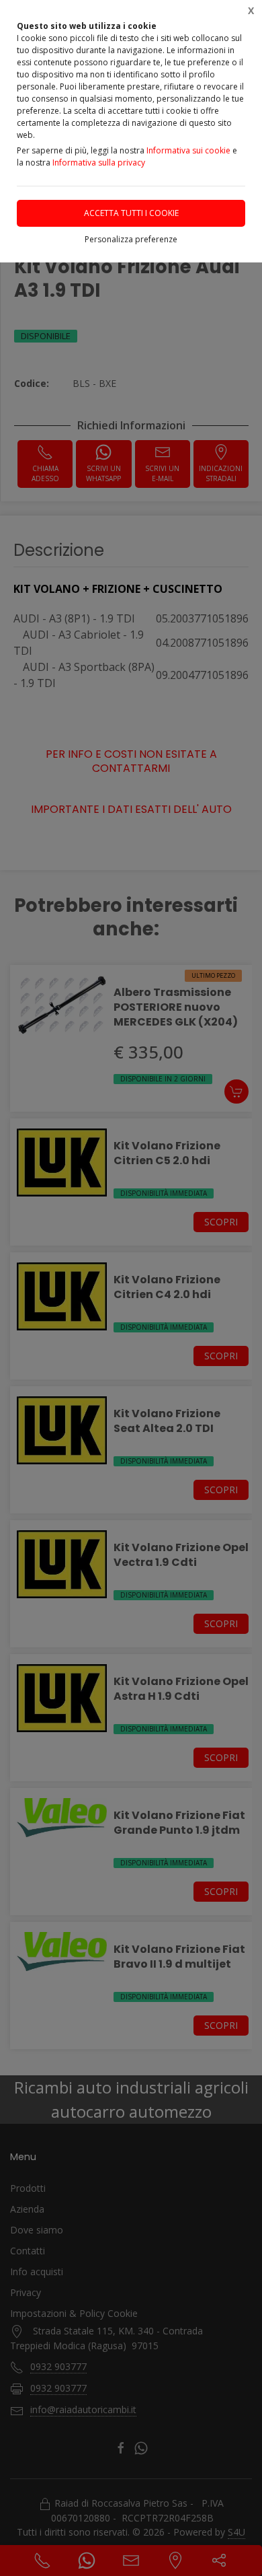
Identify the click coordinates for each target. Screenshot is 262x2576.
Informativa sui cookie (188, 150)
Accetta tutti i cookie (131, 213)
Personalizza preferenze (131, 239)
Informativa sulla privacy (99, 163)
